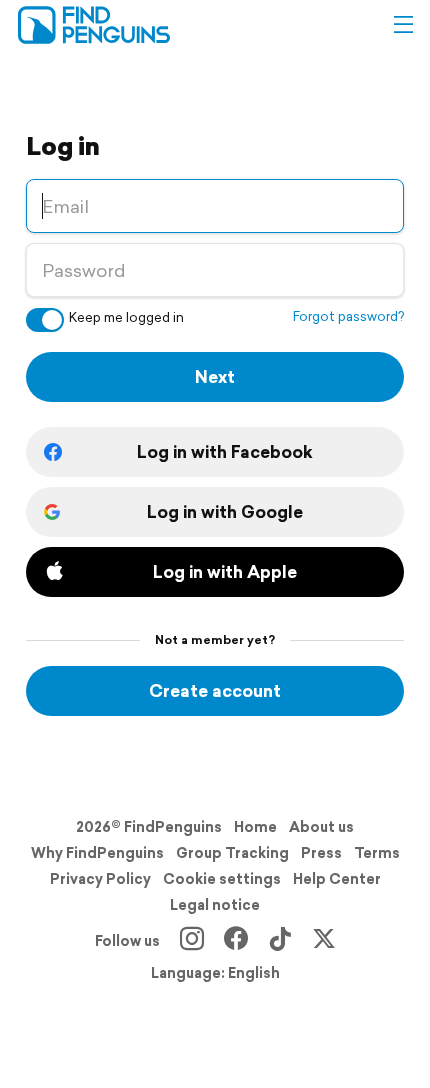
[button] (403, 25)
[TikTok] (280, 941)
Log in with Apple (225, 571)
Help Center (337, 879)
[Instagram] (192, 941)
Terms (377, 853)
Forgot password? (348, 316)
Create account (215, 690)
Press (321, 853)
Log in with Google (225, 511)
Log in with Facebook (225, 451)
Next (215, 376)
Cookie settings (222, 879)
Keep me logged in (126, 317)
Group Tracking (232, 853)
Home (255, 827)
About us (321, 827)
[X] (324, 941)
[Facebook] (236, 941)
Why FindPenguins (97, 853)
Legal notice (215, 905)
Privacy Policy (100, 879)
